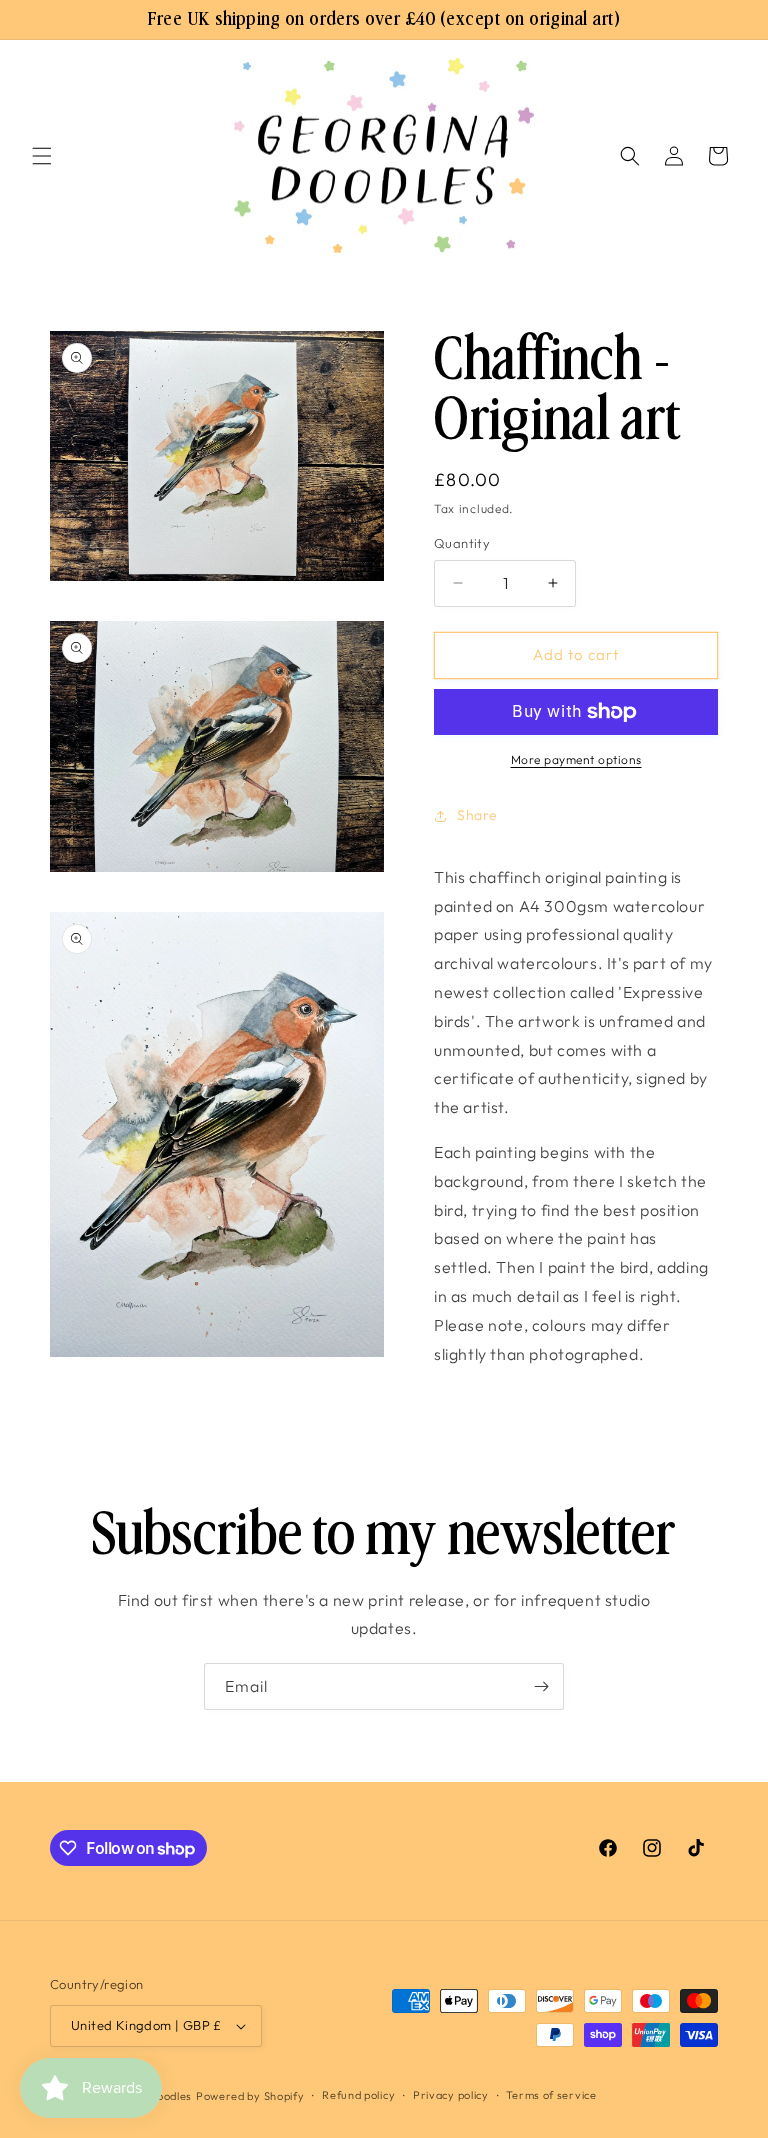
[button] (42, 156)
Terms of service (551, 2095)
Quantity (462, 543)
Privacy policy (451, 2095)
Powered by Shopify (250, 2096)
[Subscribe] (541, 1686)
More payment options (576, 759)
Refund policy (358, 2095)
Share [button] (477, 815)
